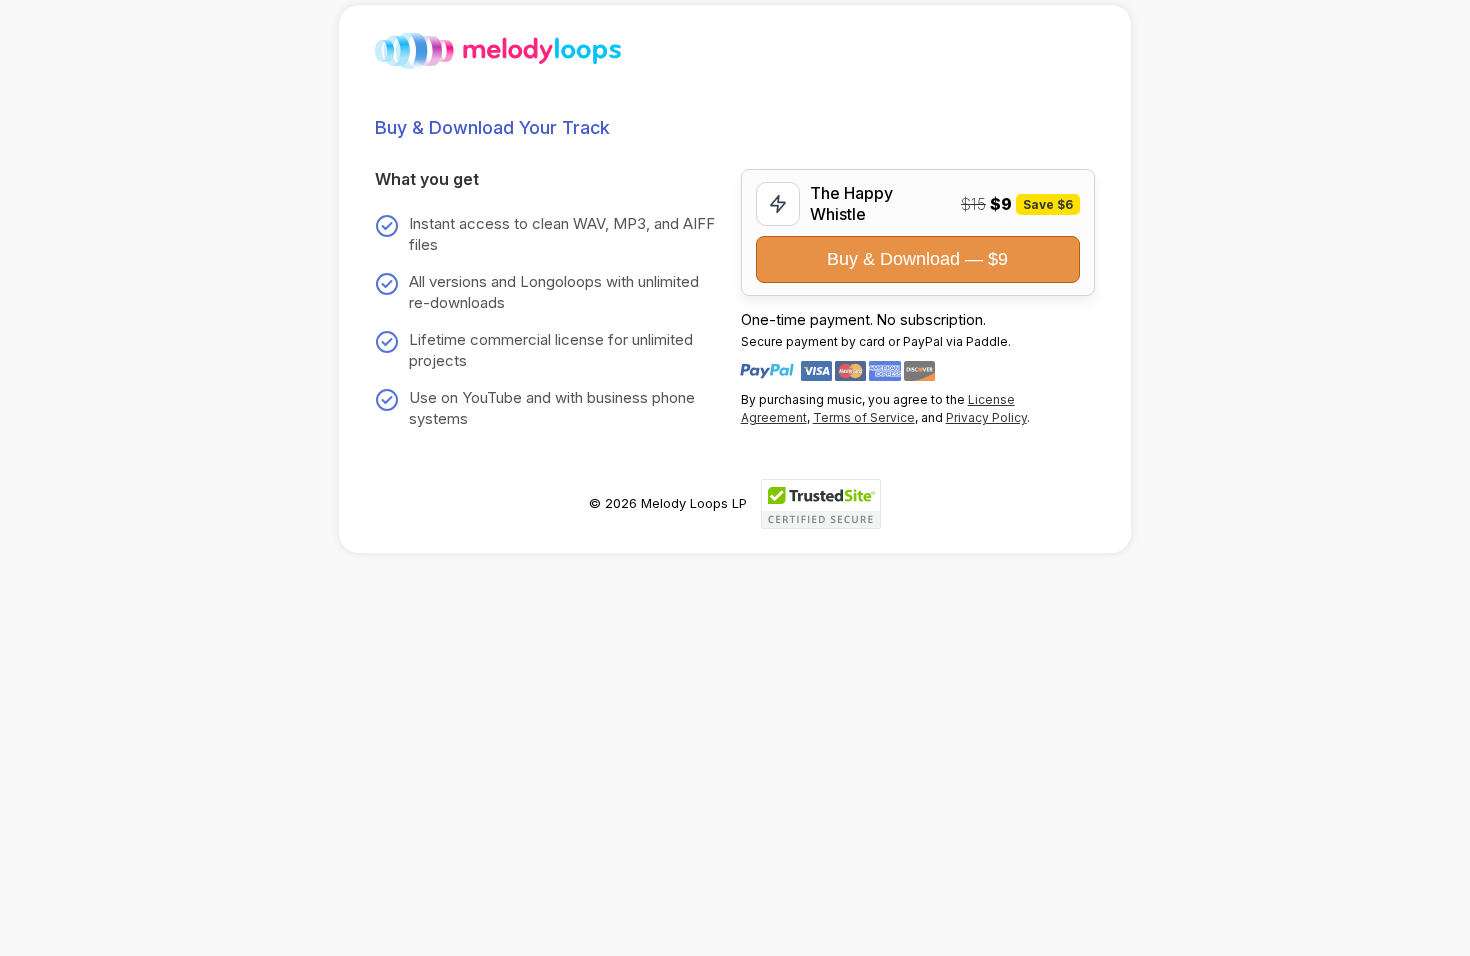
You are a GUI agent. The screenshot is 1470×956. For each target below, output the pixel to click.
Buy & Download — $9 (917, 259)
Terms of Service (864, 417)
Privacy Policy (986, 417)
